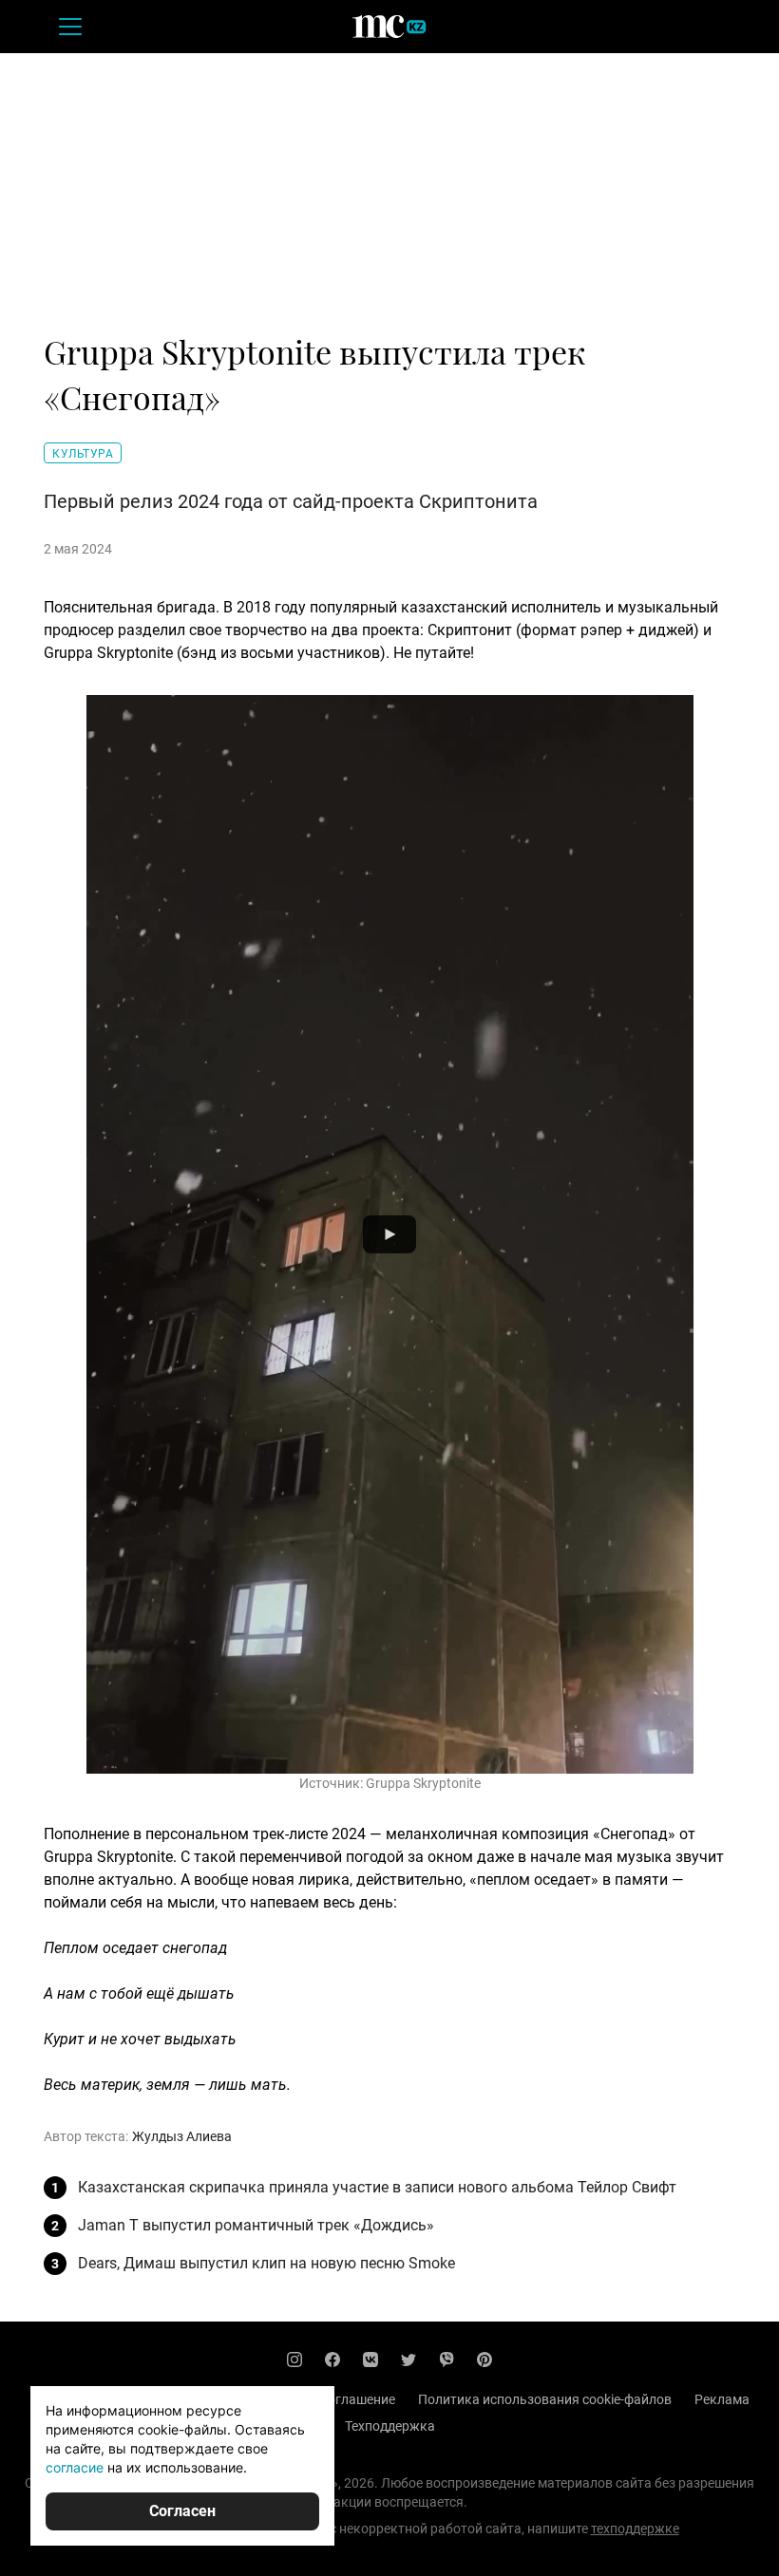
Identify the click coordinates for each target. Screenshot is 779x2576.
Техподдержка (390, 2426)
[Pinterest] (484, 2360)
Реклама (722, 2399)
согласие (75, 2467)
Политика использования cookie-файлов (545, 2399)
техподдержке (635, 2529)
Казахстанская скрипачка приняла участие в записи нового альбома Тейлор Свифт (377, 2187)
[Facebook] (332, 2360)
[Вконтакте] (370, 2360)
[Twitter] (408, 2360)
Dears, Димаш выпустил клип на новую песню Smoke (266, 2263)
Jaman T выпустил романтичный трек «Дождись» (256, 2225)
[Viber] (446, 2360)
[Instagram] (294, 2360)
